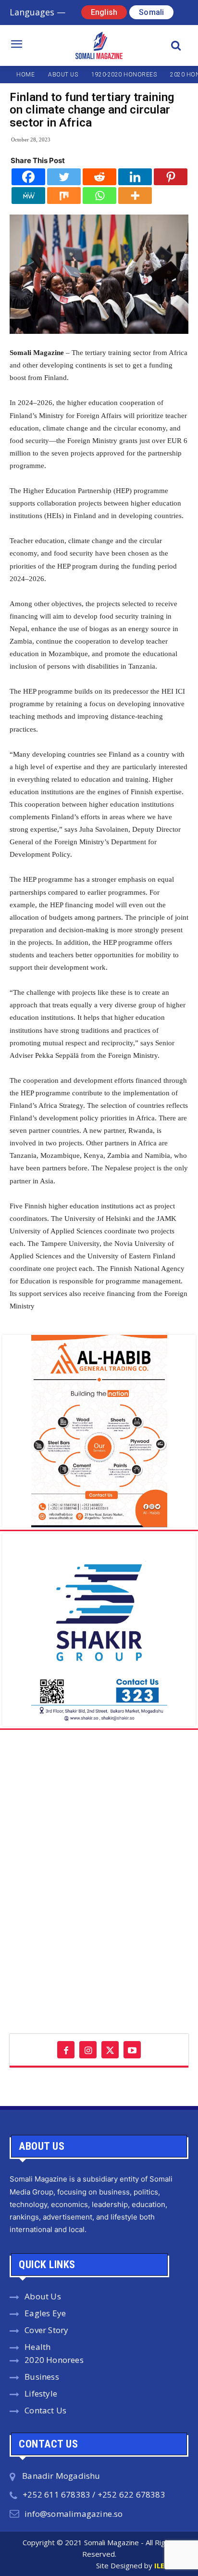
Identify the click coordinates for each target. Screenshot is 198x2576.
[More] (135, 196)
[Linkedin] (135, 177)
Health (37, 2347)
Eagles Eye (45, 2313)
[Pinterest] (171, 177)
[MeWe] (28, 196)
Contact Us (45, 2410)
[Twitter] (64, 177)
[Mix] (64, 196)
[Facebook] (28, 177)
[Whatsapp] (99, 196)
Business (42, 2377)
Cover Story (46, 2330)
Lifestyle (41, 2393)
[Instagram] (88, 2050)
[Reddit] (99, 177)
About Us (43, 2296)
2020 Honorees (54, 2360)
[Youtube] (132, 2050)
